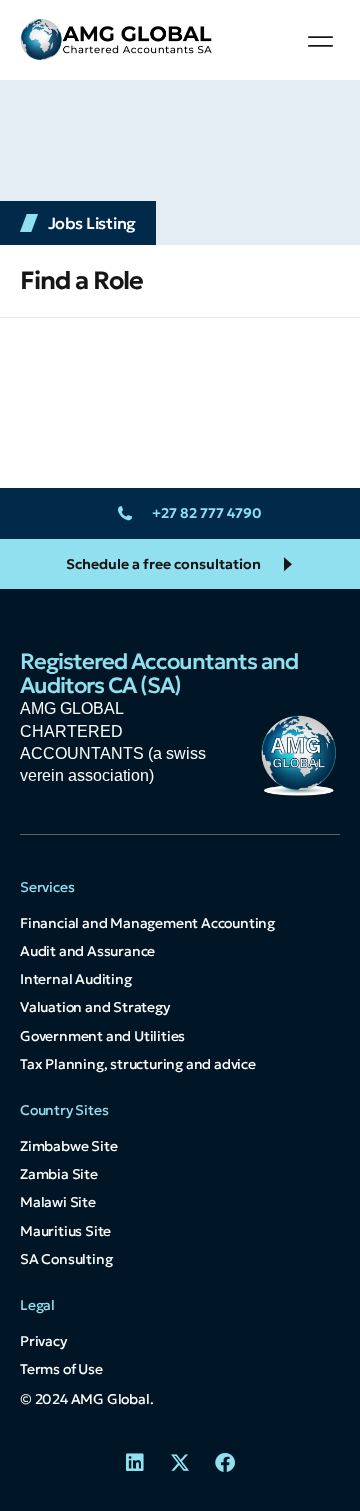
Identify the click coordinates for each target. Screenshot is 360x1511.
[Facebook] (225, 1463)
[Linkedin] (135, 1463)
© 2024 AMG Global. (86, 1399)
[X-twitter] (180, 1463)
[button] (320, 41)
